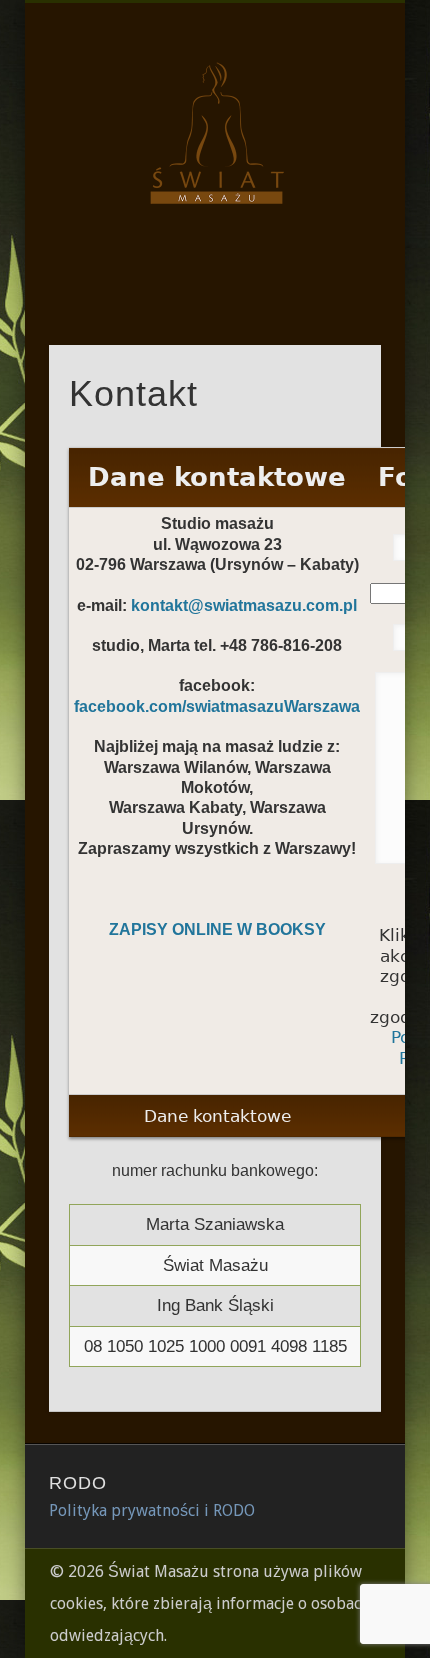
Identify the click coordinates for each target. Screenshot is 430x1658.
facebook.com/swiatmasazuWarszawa (217, 706)
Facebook (212, 279)
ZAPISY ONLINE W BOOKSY (217, 929)
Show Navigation (332, 179)
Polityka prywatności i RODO (152, 1510)
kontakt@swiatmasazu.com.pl (244, 605)
